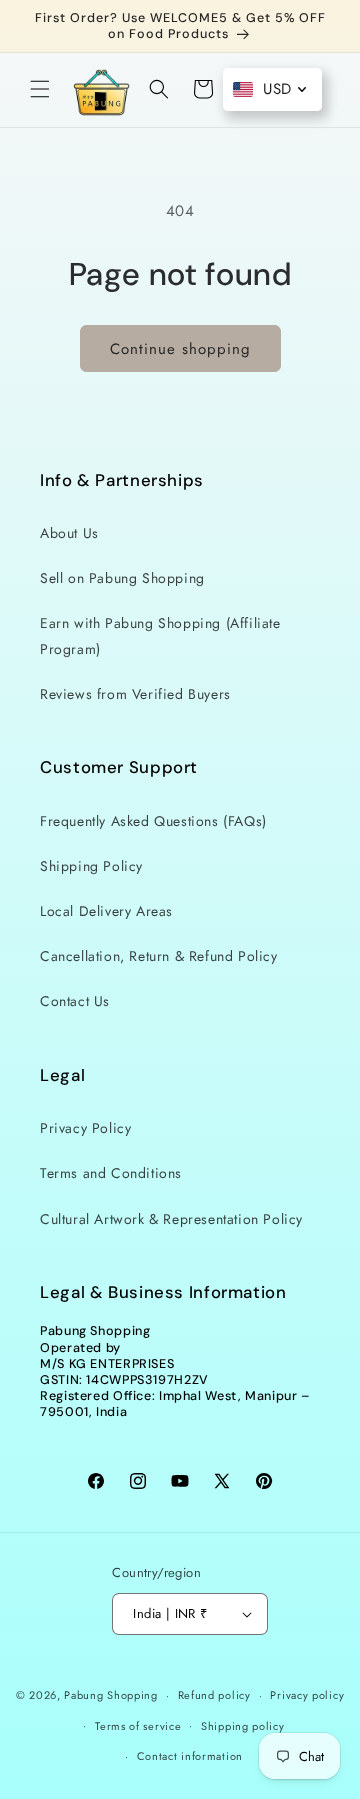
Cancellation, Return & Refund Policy (159, 956)
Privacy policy (307, 1695)
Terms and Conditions (111, 1173)
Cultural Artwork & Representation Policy (171, 1219)
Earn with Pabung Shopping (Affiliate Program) (160, 635)
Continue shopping (180, 349)
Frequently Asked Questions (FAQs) (153, 821)
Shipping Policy (91, 866)
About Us (69, 533)
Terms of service (138, 1726)
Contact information (190, 1756)
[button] (40, 89)
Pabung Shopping (111, 1695)
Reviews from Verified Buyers (135, 694)
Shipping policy (243, 1726)
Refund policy (214, 1695)
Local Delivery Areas (106, 911)
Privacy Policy (85, 1128)
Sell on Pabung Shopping (122, 578)
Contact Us (75, 1001)
